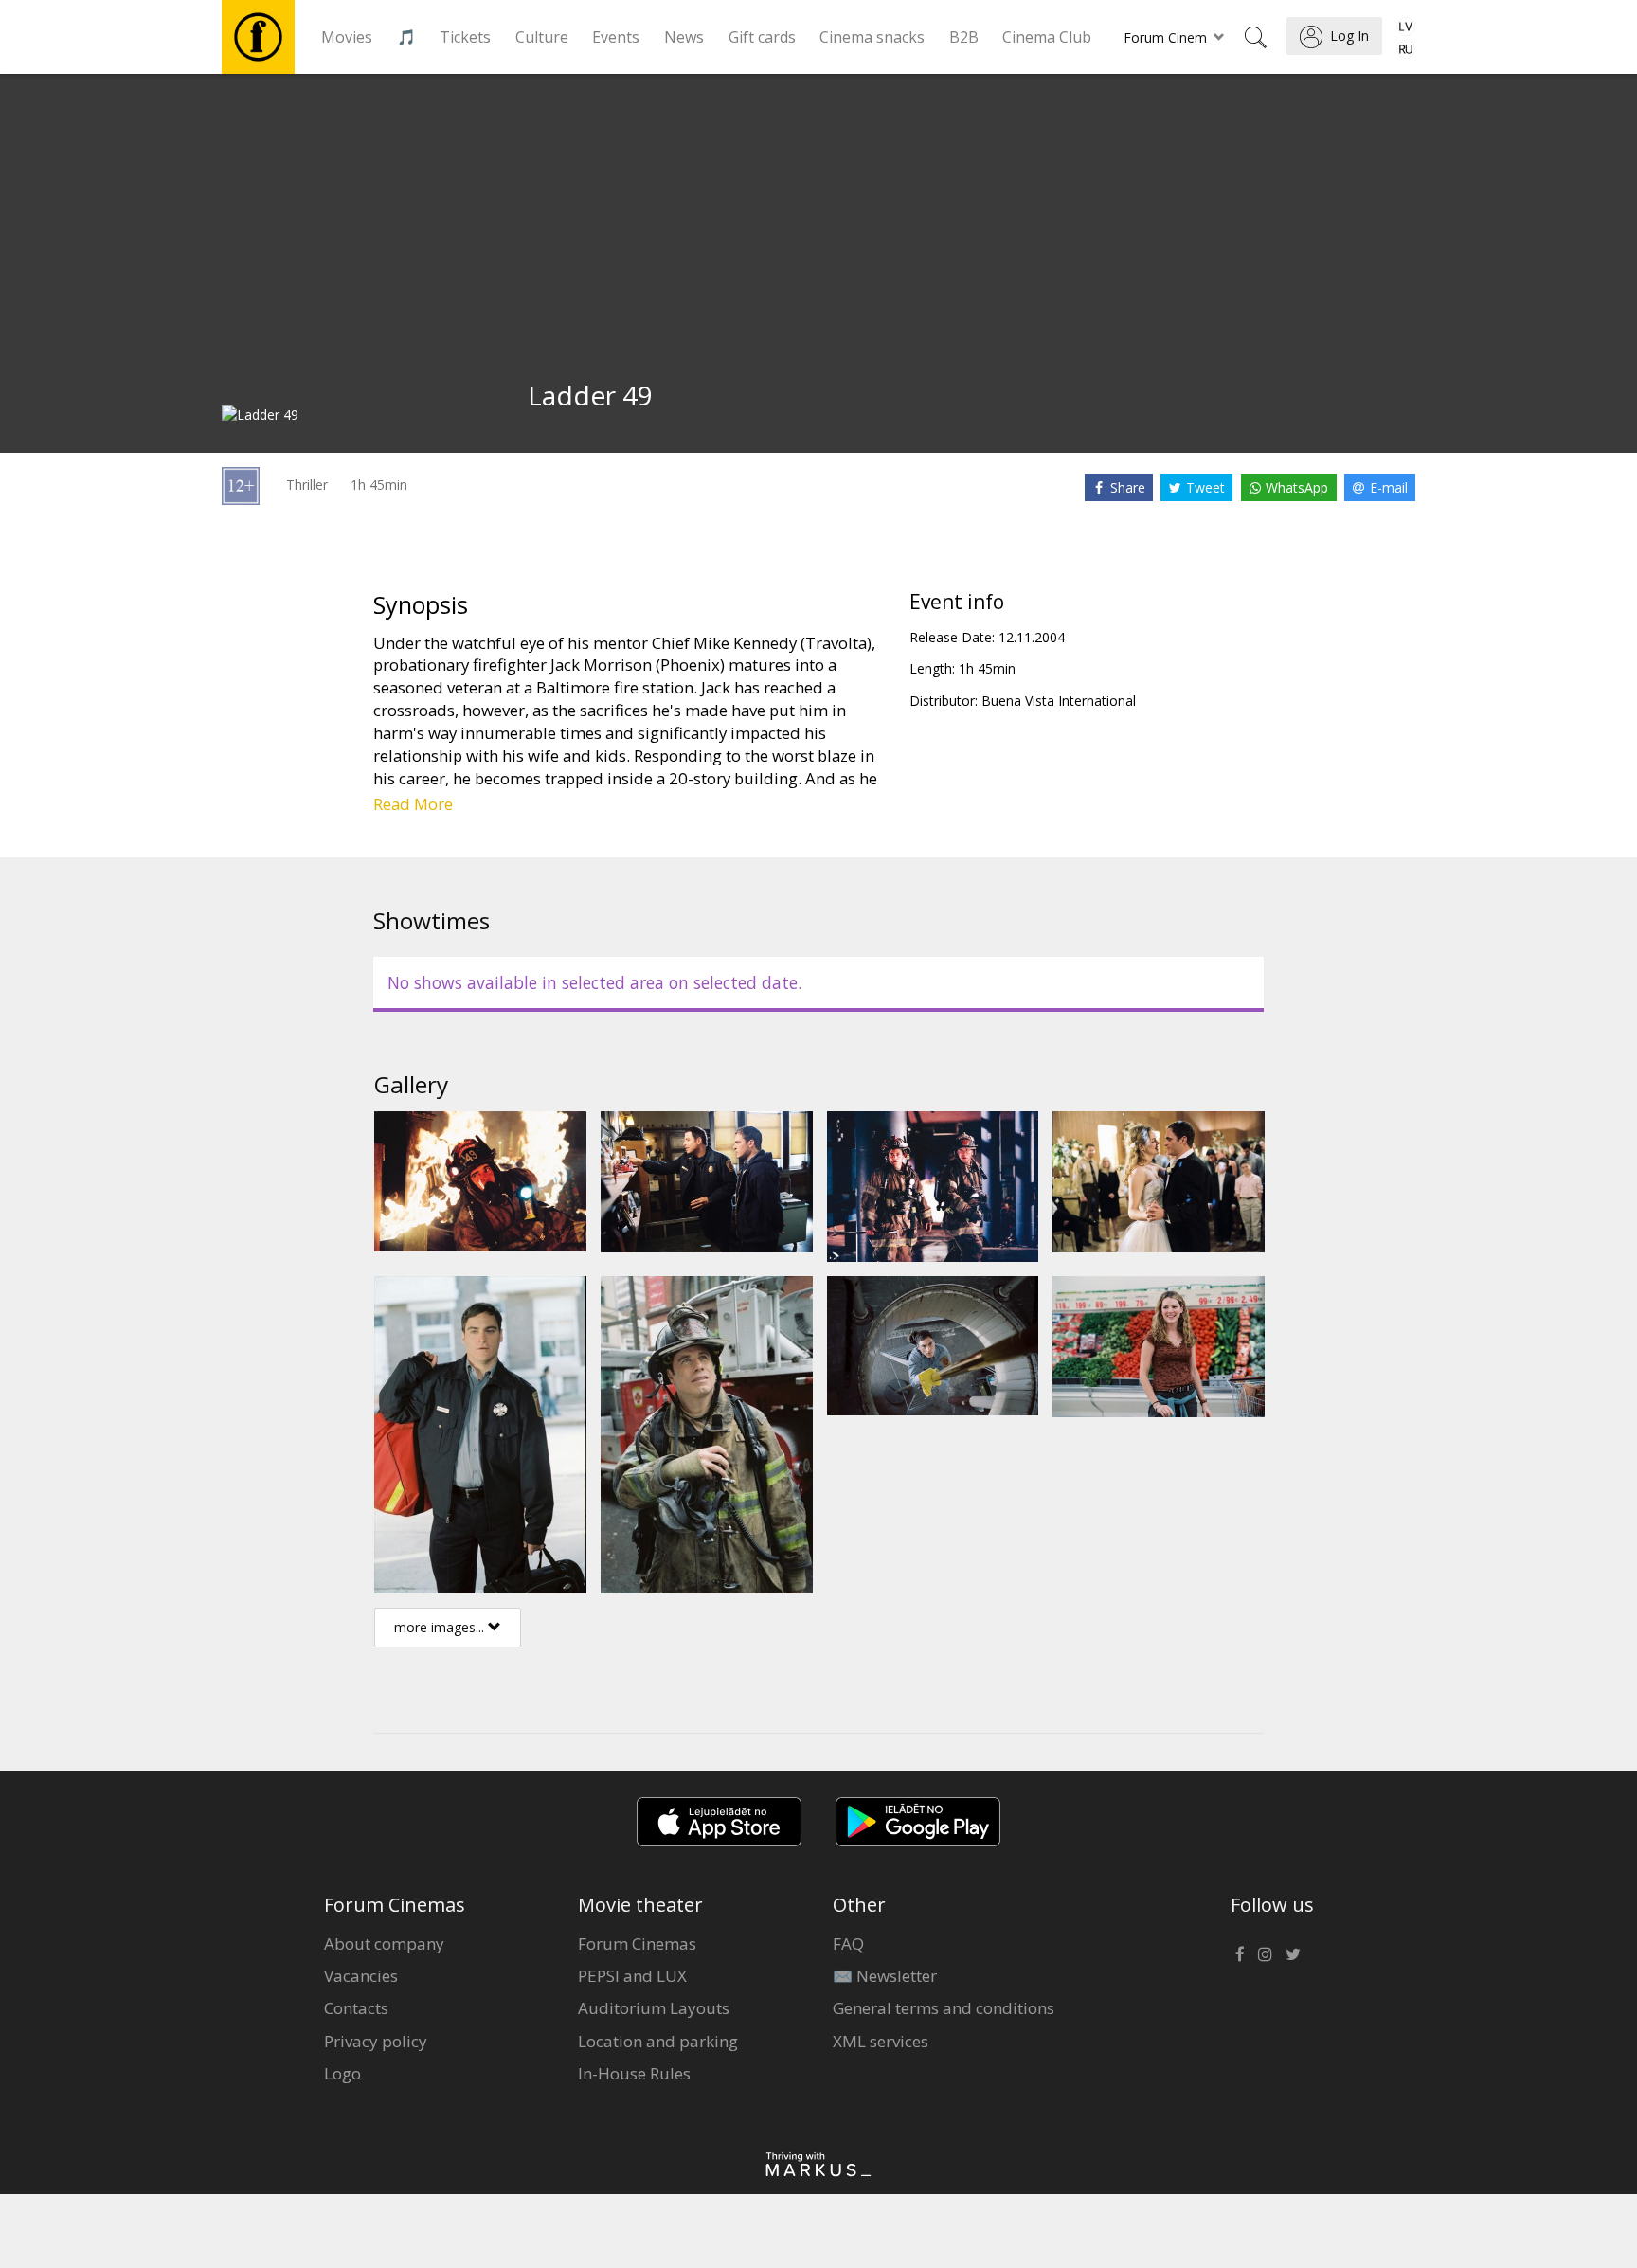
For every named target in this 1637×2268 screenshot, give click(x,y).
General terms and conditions (944, 2008)
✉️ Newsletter (885, 1976)
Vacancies (361, 1976)
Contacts (356, 2008)
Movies (347, 37)
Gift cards (762, 37)
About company (384, 1944)
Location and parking (658, 2041)
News (684, 37)
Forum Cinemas (637, 1944)
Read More (413, 804)
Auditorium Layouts (654, 2008)
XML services (881, 2041)
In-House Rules (634, 2073)
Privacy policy (376, 2041)
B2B (964, 37)
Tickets (465, 37)
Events (616, 37)
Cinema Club (1047, 37)
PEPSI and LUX (632, 1976)
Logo (342, 2073)
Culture (542, 37)
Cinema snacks (872, 37)
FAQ (848, 1944)
